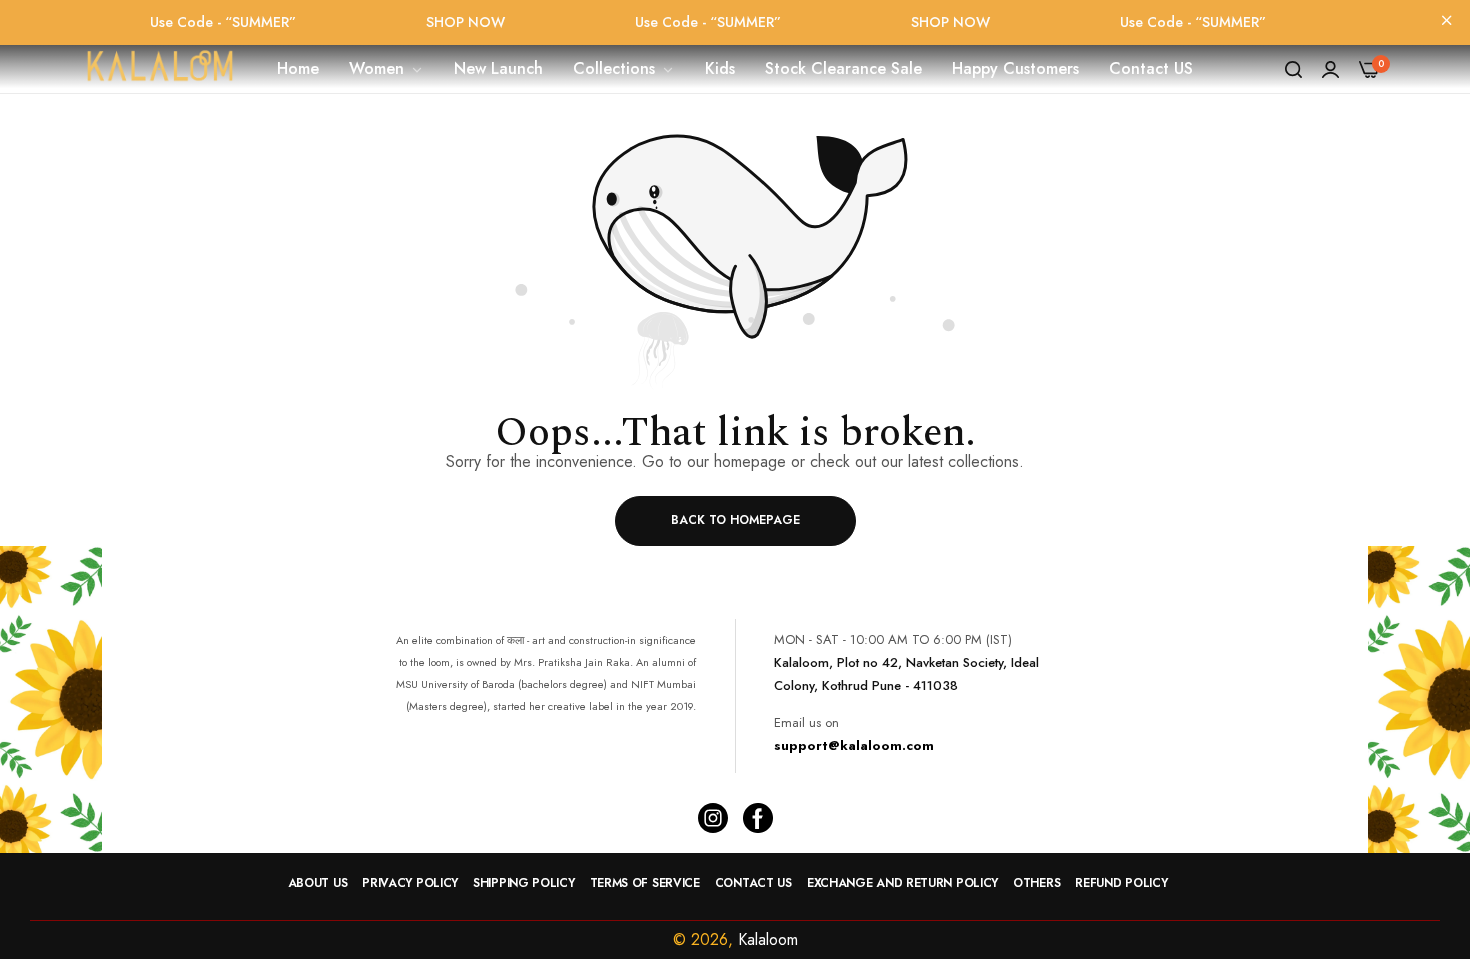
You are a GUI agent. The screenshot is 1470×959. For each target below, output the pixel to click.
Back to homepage (735, 520)
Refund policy (1121, 883)
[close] (1447, 22)
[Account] (1330, 69)
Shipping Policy (524, 883)
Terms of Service (645, 883)
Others (1036, 883)
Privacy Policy (410, 883)
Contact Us (753, 883)
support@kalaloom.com (854, 745)
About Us (318, 883)
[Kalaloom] (160, 69)
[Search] (1293, 69)
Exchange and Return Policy (902, 883)
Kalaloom (768, 939)
